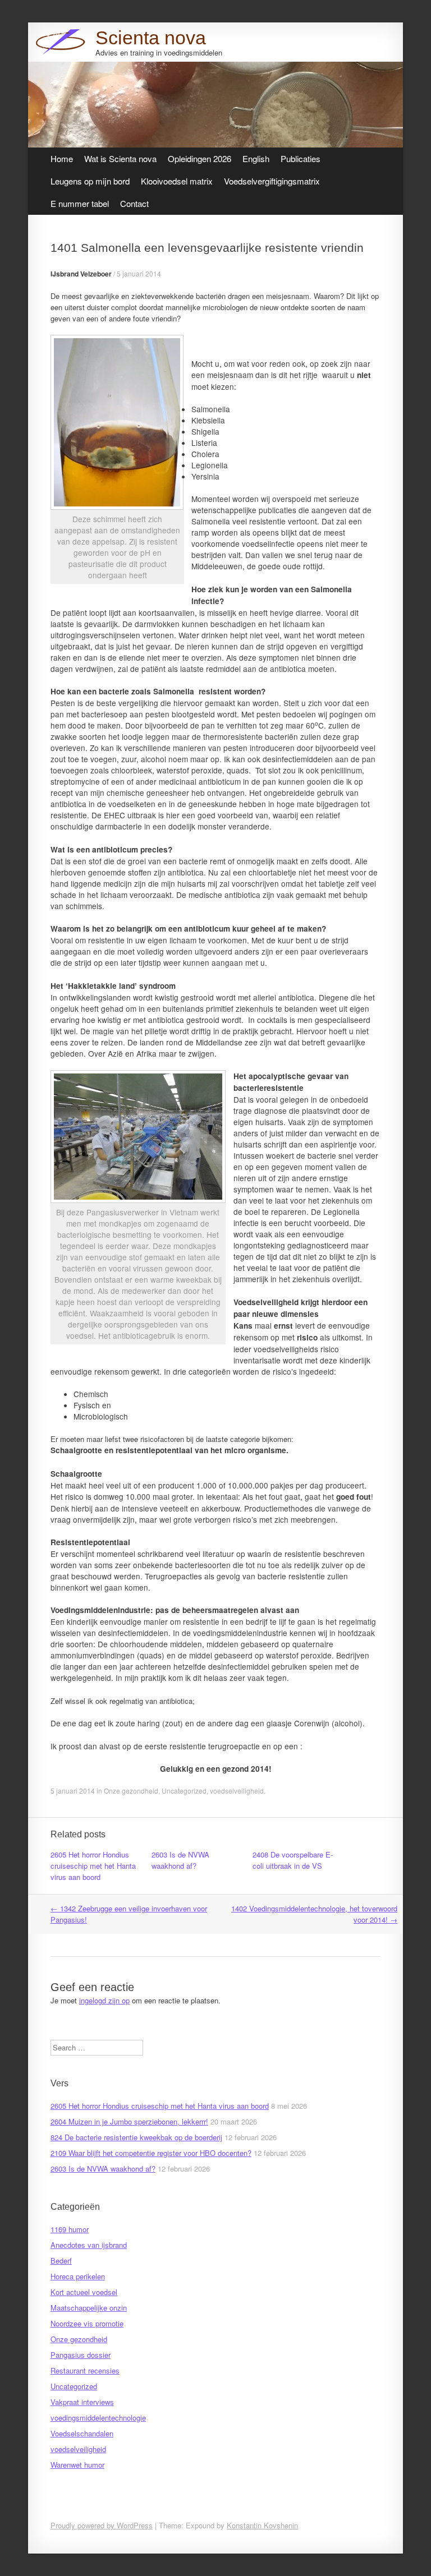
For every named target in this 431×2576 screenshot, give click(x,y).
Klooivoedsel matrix (177, 181)
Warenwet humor (77, 2465)
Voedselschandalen (82, 2433)
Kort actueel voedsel (84, 2292)
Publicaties (301, 158)
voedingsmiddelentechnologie (98, 2418)
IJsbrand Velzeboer (81, 274)
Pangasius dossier (81, 2355)
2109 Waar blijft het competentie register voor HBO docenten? (151, 2153)
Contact (134, 203)
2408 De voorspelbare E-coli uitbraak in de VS (293, 1860)
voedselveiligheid (237, 1791)
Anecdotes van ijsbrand (89, 2245)
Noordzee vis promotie (87, 2323)
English (256, 158)
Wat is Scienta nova (120, 158)
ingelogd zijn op (104, 2000)
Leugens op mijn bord (90, 181)
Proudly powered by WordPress (102, 2525)
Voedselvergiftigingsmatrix (272, 181)
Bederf (61, 2261)
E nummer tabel (80, 203)
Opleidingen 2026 (200, 158)
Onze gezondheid (131, 1791)
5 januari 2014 (139, 273)
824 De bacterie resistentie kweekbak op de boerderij (136, 2137)
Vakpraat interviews (82, 2402)
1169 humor (70, 2229)
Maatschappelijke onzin (89, 2308)
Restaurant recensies (85, 2370)
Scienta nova (151, 38)
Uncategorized (184, 1791)
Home (62, 158)
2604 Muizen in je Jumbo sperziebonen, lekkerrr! (129, 2121)
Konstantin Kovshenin (262, 2525)
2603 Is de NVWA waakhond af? (180, 1860)
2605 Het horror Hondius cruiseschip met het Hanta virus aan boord (93, 1866)
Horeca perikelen (78, 2276)
